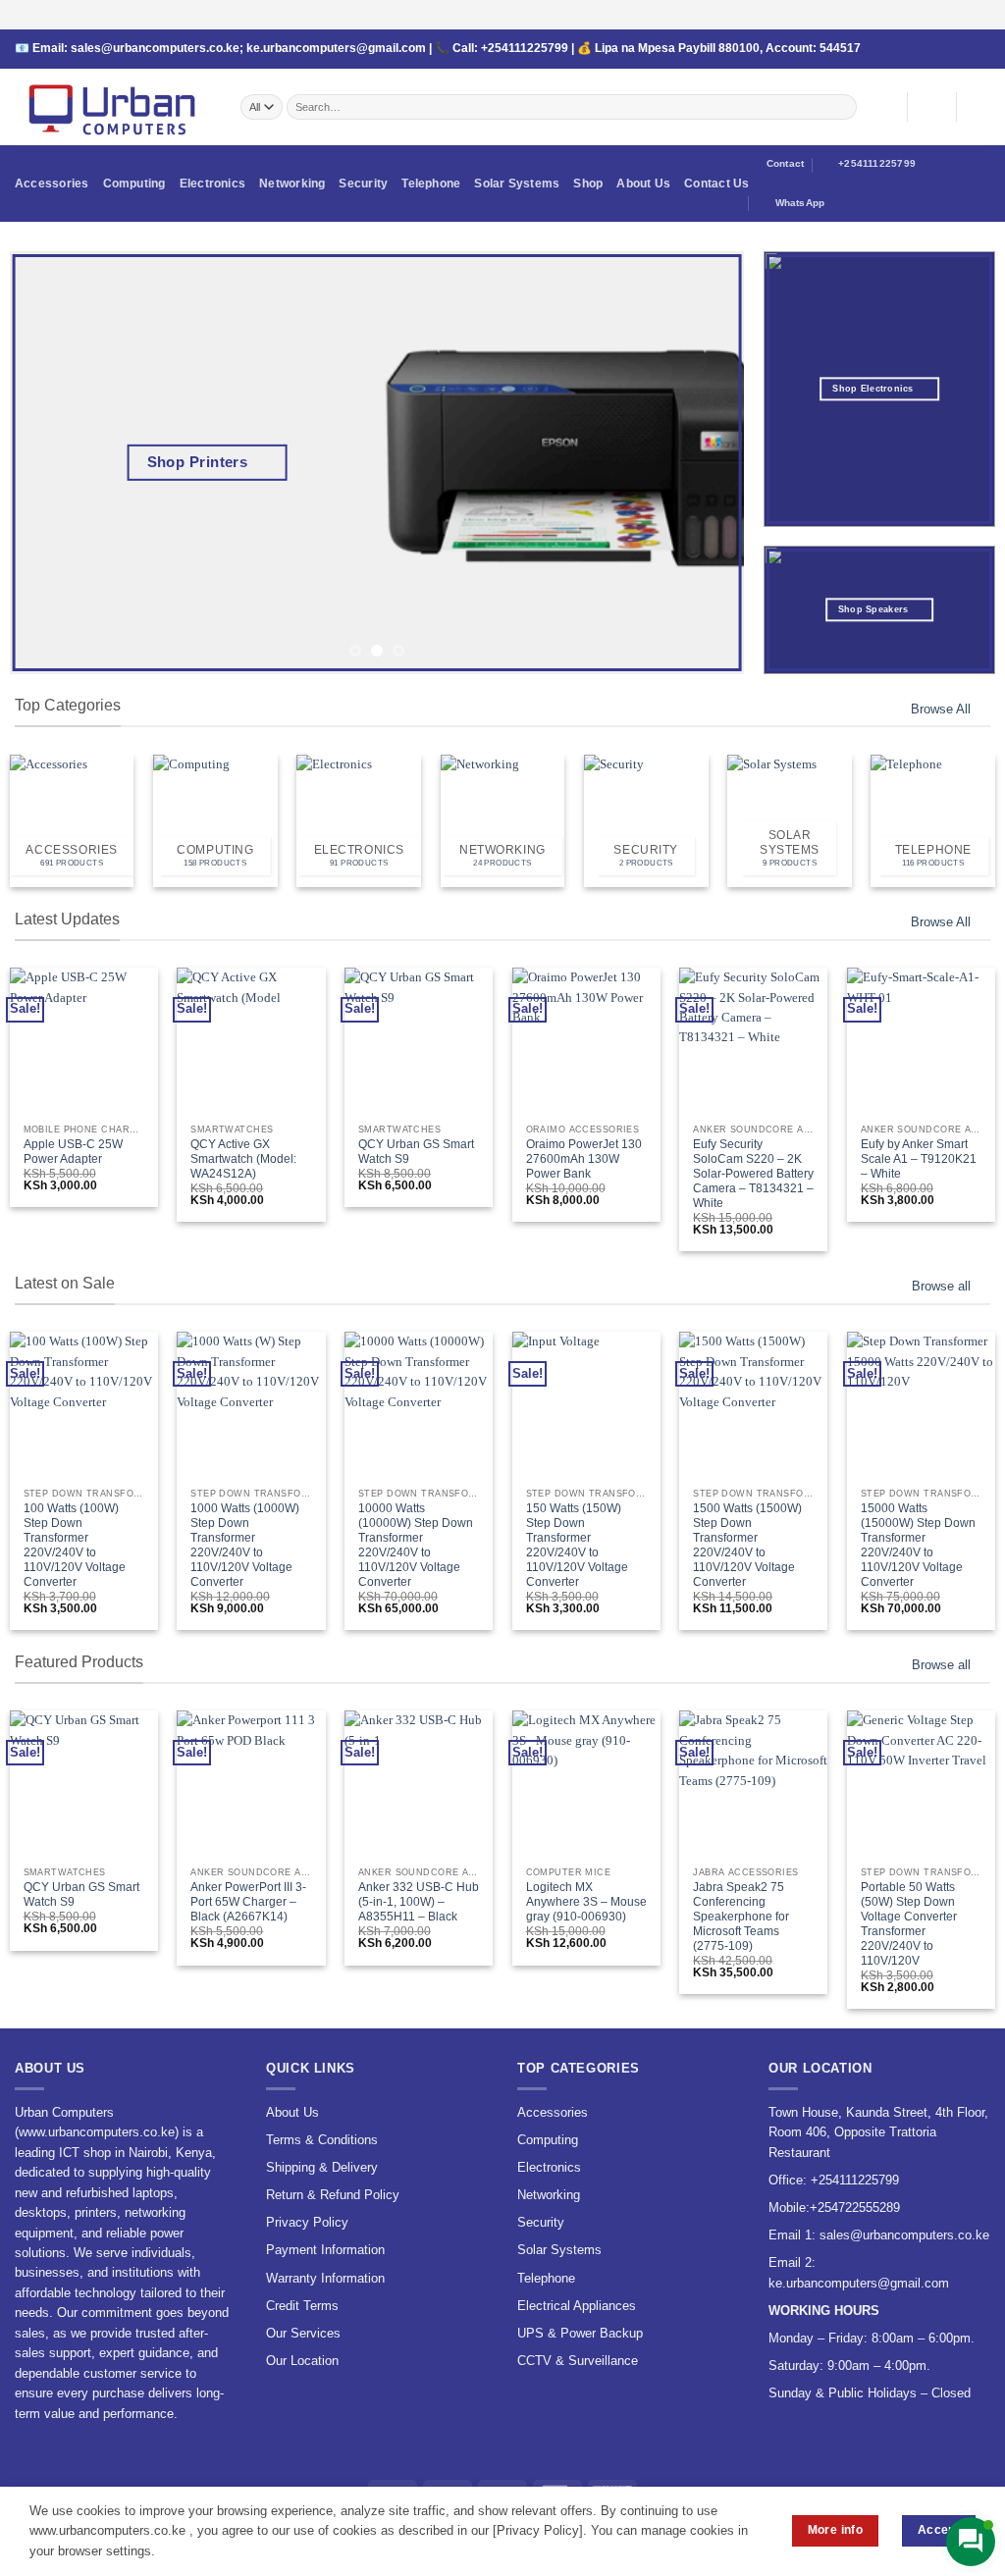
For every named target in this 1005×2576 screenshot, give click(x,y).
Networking (292, 184)
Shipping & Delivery (322, 2167)
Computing (134, 184)
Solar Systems (517, 184)
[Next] (705, 463)
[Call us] (953, 50)
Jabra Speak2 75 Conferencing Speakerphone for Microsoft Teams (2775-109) (741, 1917)
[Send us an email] (938, 50)
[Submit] (843, 106)
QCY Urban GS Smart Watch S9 (416, 1152)
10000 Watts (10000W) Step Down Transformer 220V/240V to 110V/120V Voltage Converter (416, 1545)
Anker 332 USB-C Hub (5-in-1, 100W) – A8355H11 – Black (419, 1902)
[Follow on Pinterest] (968, 50)
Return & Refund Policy (333, 2195)
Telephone (431, 184)
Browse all (941, 1286)
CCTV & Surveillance (578, 2361)
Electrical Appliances (577, 2306)
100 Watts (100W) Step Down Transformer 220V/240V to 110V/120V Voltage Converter (75, 1545)
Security (363, 184)
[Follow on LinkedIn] (983, 50)
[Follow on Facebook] (908, 50)
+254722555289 (855, 2208)
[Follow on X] (923, 50)
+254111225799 (525, 48)
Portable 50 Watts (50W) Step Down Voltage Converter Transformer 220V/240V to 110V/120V (909, 1924)
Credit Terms (302, 2306)
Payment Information (325, 2250)
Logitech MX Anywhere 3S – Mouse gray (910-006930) (586, 1902)
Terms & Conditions (322, 2140)
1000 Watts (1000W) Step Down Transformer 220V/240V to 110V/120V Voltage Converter (245, 1545)
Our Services (303, 2333)
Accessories (52, 184)
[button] (931, 107)
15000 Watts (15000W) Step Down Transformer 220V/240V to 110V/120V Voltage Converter (918, 1545)
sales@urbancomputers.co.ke (155, 48)
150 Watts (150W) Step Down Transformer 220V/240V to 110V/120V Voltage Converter (577, 1545)
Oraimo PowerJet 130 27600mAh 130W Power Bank (584, 1159)
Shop (588, 184)
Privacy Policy (307, 2222)
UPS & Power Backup (580, 2333)
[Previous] (49, 463)
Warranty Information (325, 2278)
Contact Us (716, 184)
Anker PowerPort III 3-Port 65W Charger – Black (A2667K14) (248, 1902)
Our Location (302, 2361)
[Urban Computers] (113, 107)
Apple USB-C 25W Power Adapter (73, 1152)
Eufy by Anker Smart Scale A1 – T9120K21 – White (919, 1159)
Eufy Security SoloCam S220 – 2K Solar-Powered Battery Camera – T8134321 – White (753, 1174)
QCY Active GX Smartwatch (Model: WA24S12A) (243, 1159)
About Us (643, 184)
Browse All (941, 709)
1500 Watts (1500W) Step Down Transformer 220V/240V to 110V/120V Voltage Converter (747, 1545)
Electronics (213, 184)
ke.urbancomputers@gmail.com (336, 48)
